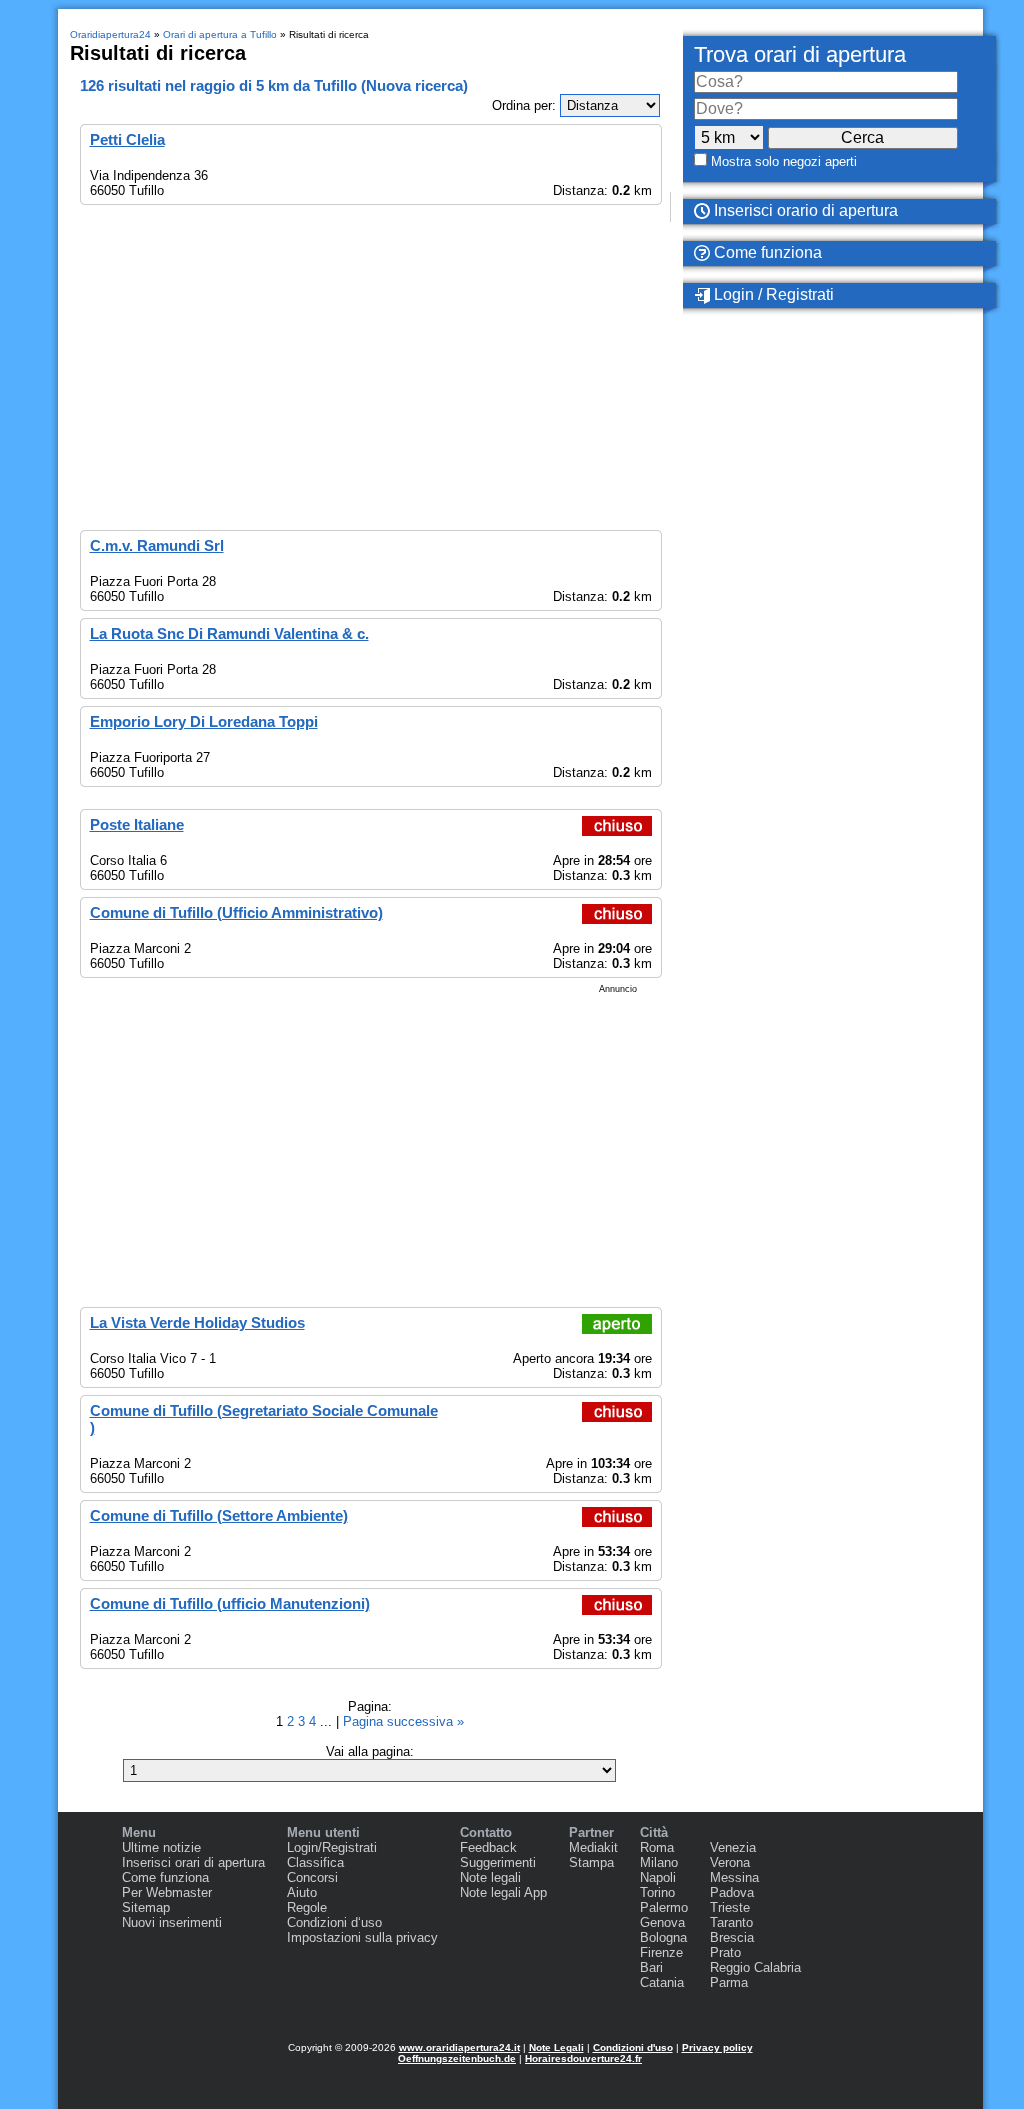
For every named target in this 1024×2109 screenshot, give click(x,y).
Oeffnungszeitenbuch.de (457, 2058)
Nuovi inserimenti (172, 1922)
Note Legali (556, 2047)
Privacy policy (717, 2047)
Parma (729, 1982)
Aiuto (302, 1892)
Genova (662, 1922)
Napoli (658, 1877)
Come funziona (766, 252)
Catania (662, 1982)
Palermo (664, 1907)
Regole (307, 1907)
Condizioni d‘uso (334, 1922)
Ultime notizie (161, 1847)
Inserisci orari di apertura (193, 1862)
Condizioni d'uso (633, 2047)
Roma (657, 1847)
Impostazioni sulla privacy (362, 1937)
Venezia (733, 1847)
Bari (651, 1967)
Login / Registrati (772, 294)
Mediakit (593, 1847)
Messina (734, 1877)
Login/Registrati (332, 1847)
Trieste (730, 1907)
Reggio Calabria (755, 1967)
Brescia (732, 1937)
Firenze (661, 1952)
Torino (657, 1892)
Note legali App (503, 1892)
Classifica (315, 1862)
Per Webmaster (167, 1892)
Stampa (591, 1862)
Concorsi (312, 1877)
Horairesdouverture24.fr (583, 2058)
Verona (730, 1862)
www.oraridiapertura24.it (459, 2047)
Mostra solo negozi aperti (784, 161)
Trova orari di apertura (800, 54)
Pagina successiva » (403, 1721)
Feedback (488, 1847)
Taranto (731, 1922)
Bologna (663, 1937)
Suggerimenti (498, 1862)
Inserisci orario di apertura (804, 210)
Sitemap (146, 1907)
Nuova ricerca (414, 85)
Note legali (490, 1877)
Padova (732, 1892)
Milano (659, 1862)
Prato (725, 1952)
